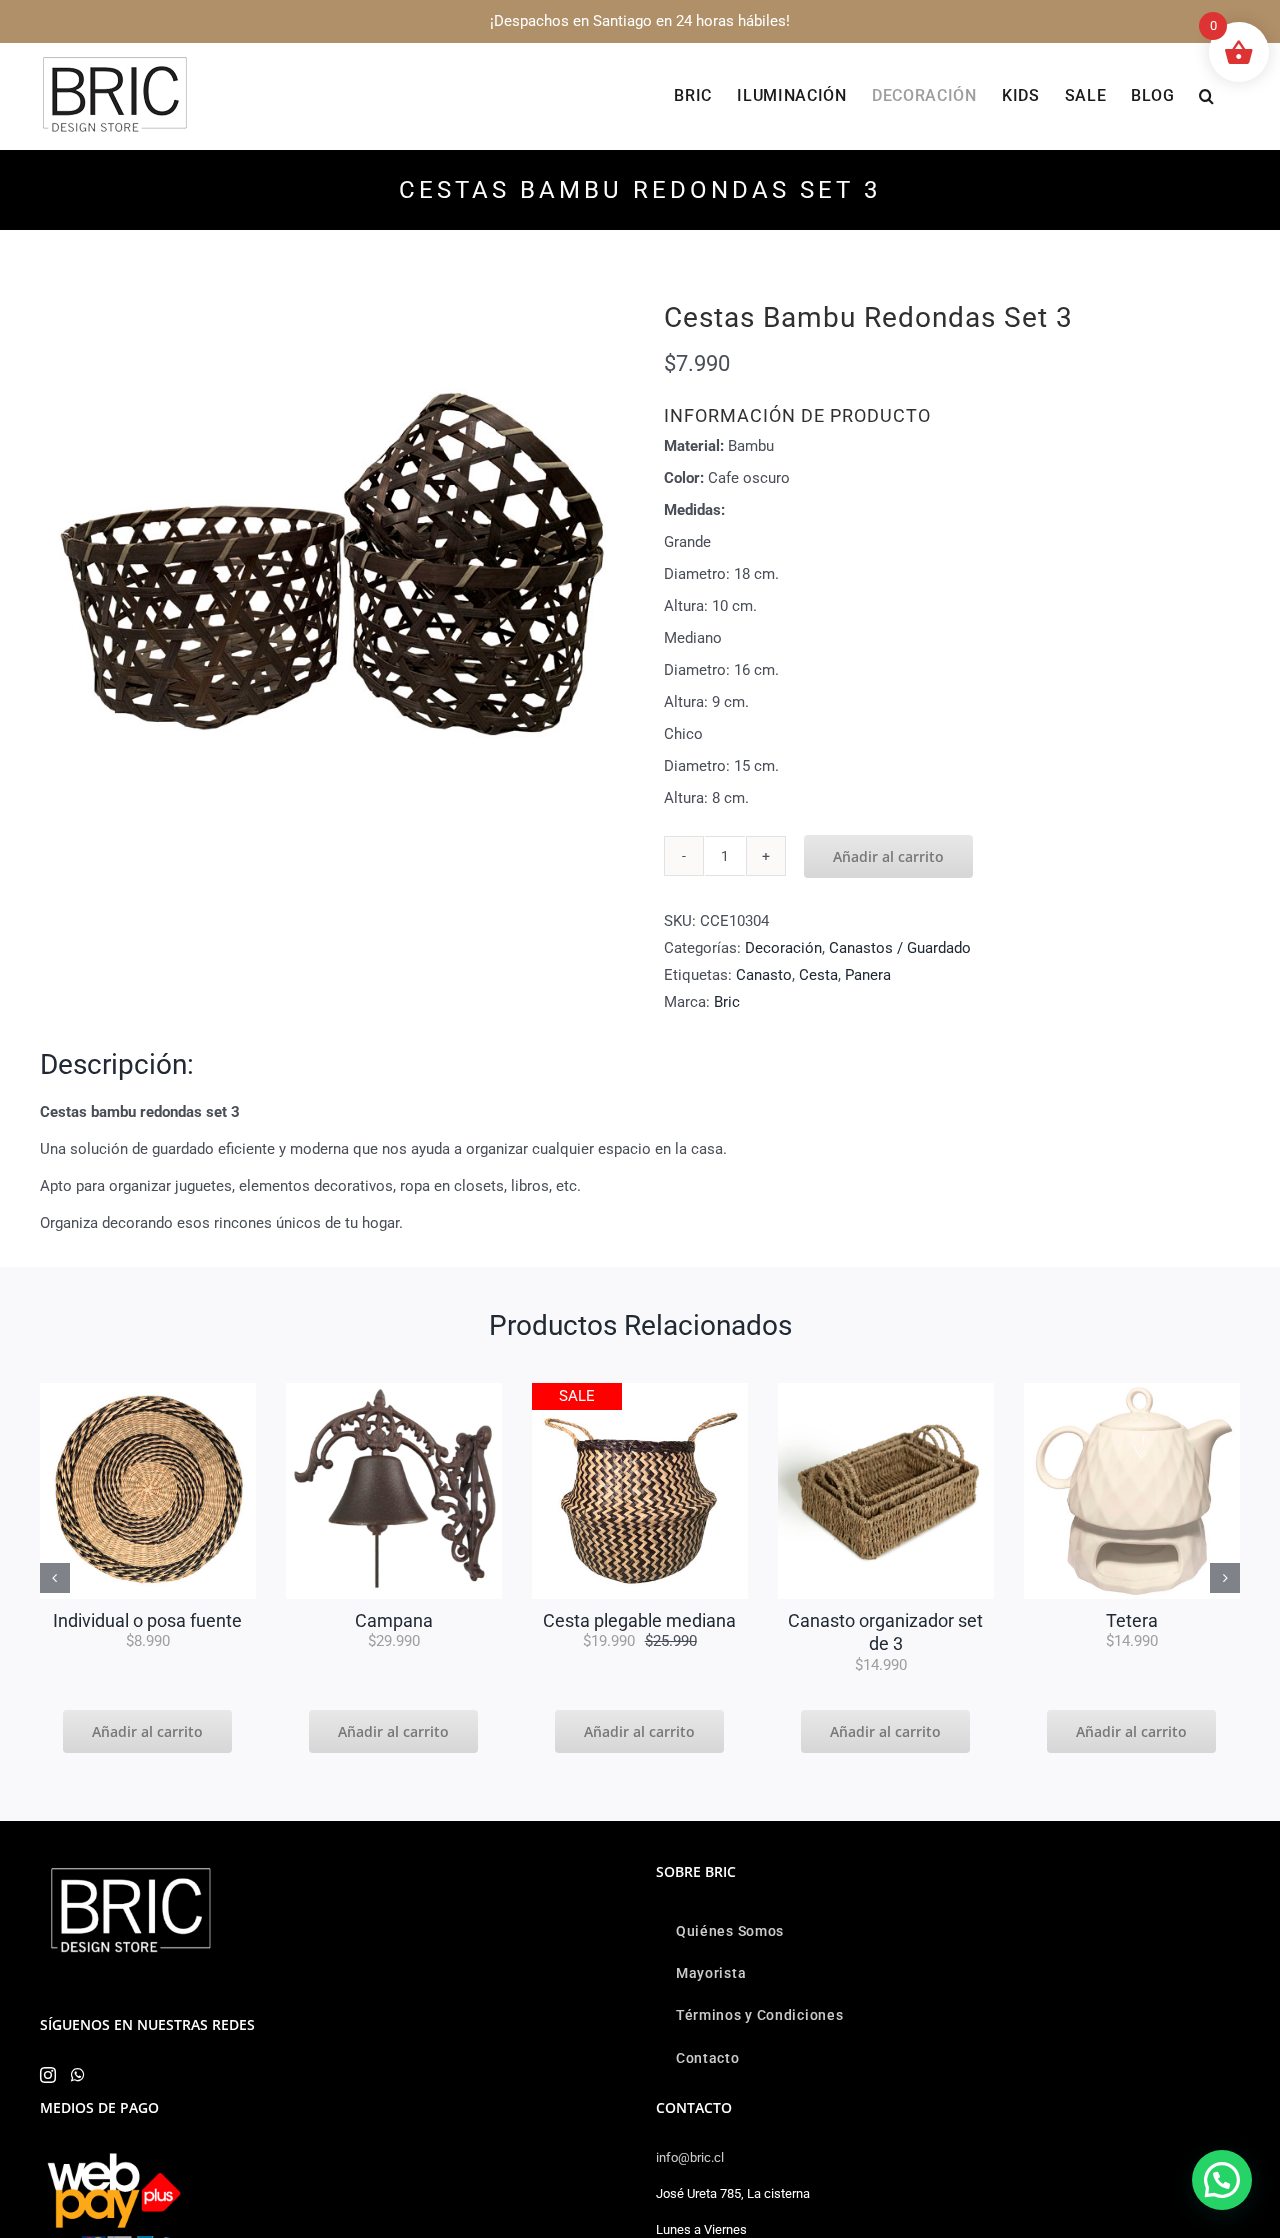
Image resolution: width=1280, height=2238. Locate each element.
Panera (868, 975)
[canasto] (394, 1390)
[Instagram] (48, 2075)
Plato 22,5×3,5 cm (1132, 1620)
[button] (1207, 96)
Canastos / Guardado (900, 948)
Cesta (818, 975)
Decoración (783, 948)
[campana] (148, 1390)
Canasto (764, 975)
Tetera (886, 1620)
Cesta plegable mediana (393, 1620)
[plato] (1132, 1390)
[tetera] (886, 1390)
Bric (727, 1002)
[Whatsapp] (78, 2075)
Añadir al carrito (888, 856)
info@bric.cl (690, 2157)
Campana (148, 1620)
